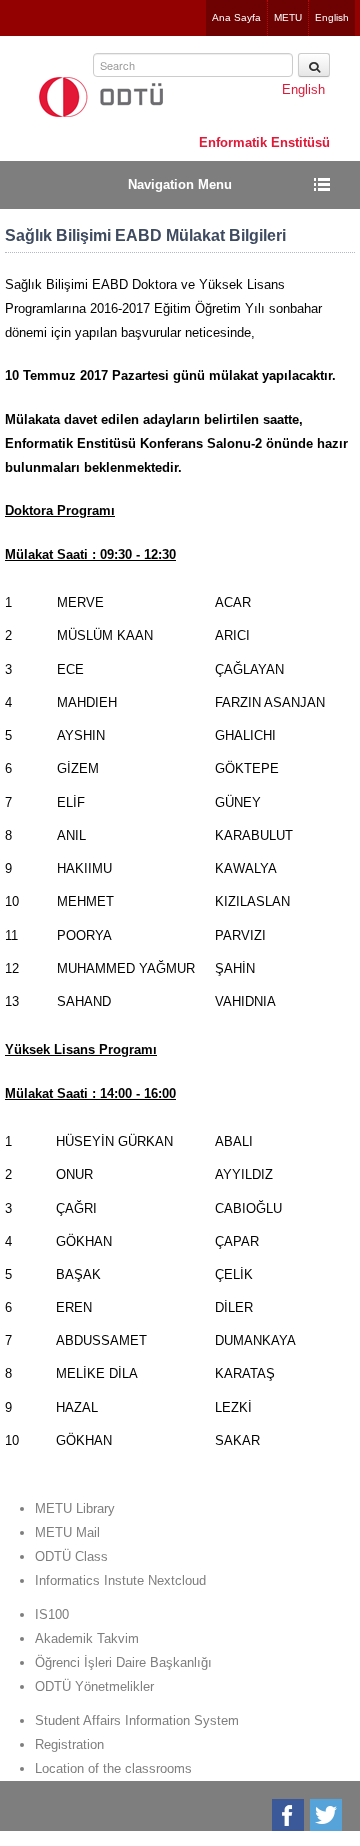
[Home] (101, 97)
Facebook (289, 1815)
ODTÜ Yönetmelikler (94, 1686)
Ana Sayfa (236, 17)
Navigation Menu (180, 184)
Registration (69, 1744)
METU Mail (67, 1532)
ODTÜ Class (71, 1556)
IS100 (52, 1614)
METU (288, 17)
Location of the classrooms (113, 1768)
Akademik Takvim (87, 1638)
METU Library (75, 1508)
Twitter (327, 1815)
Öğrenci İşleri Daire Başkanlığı (123, 1662)
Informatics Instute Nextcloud (120, 1580)
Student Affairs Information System (137, 1720)
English (332, 17)
